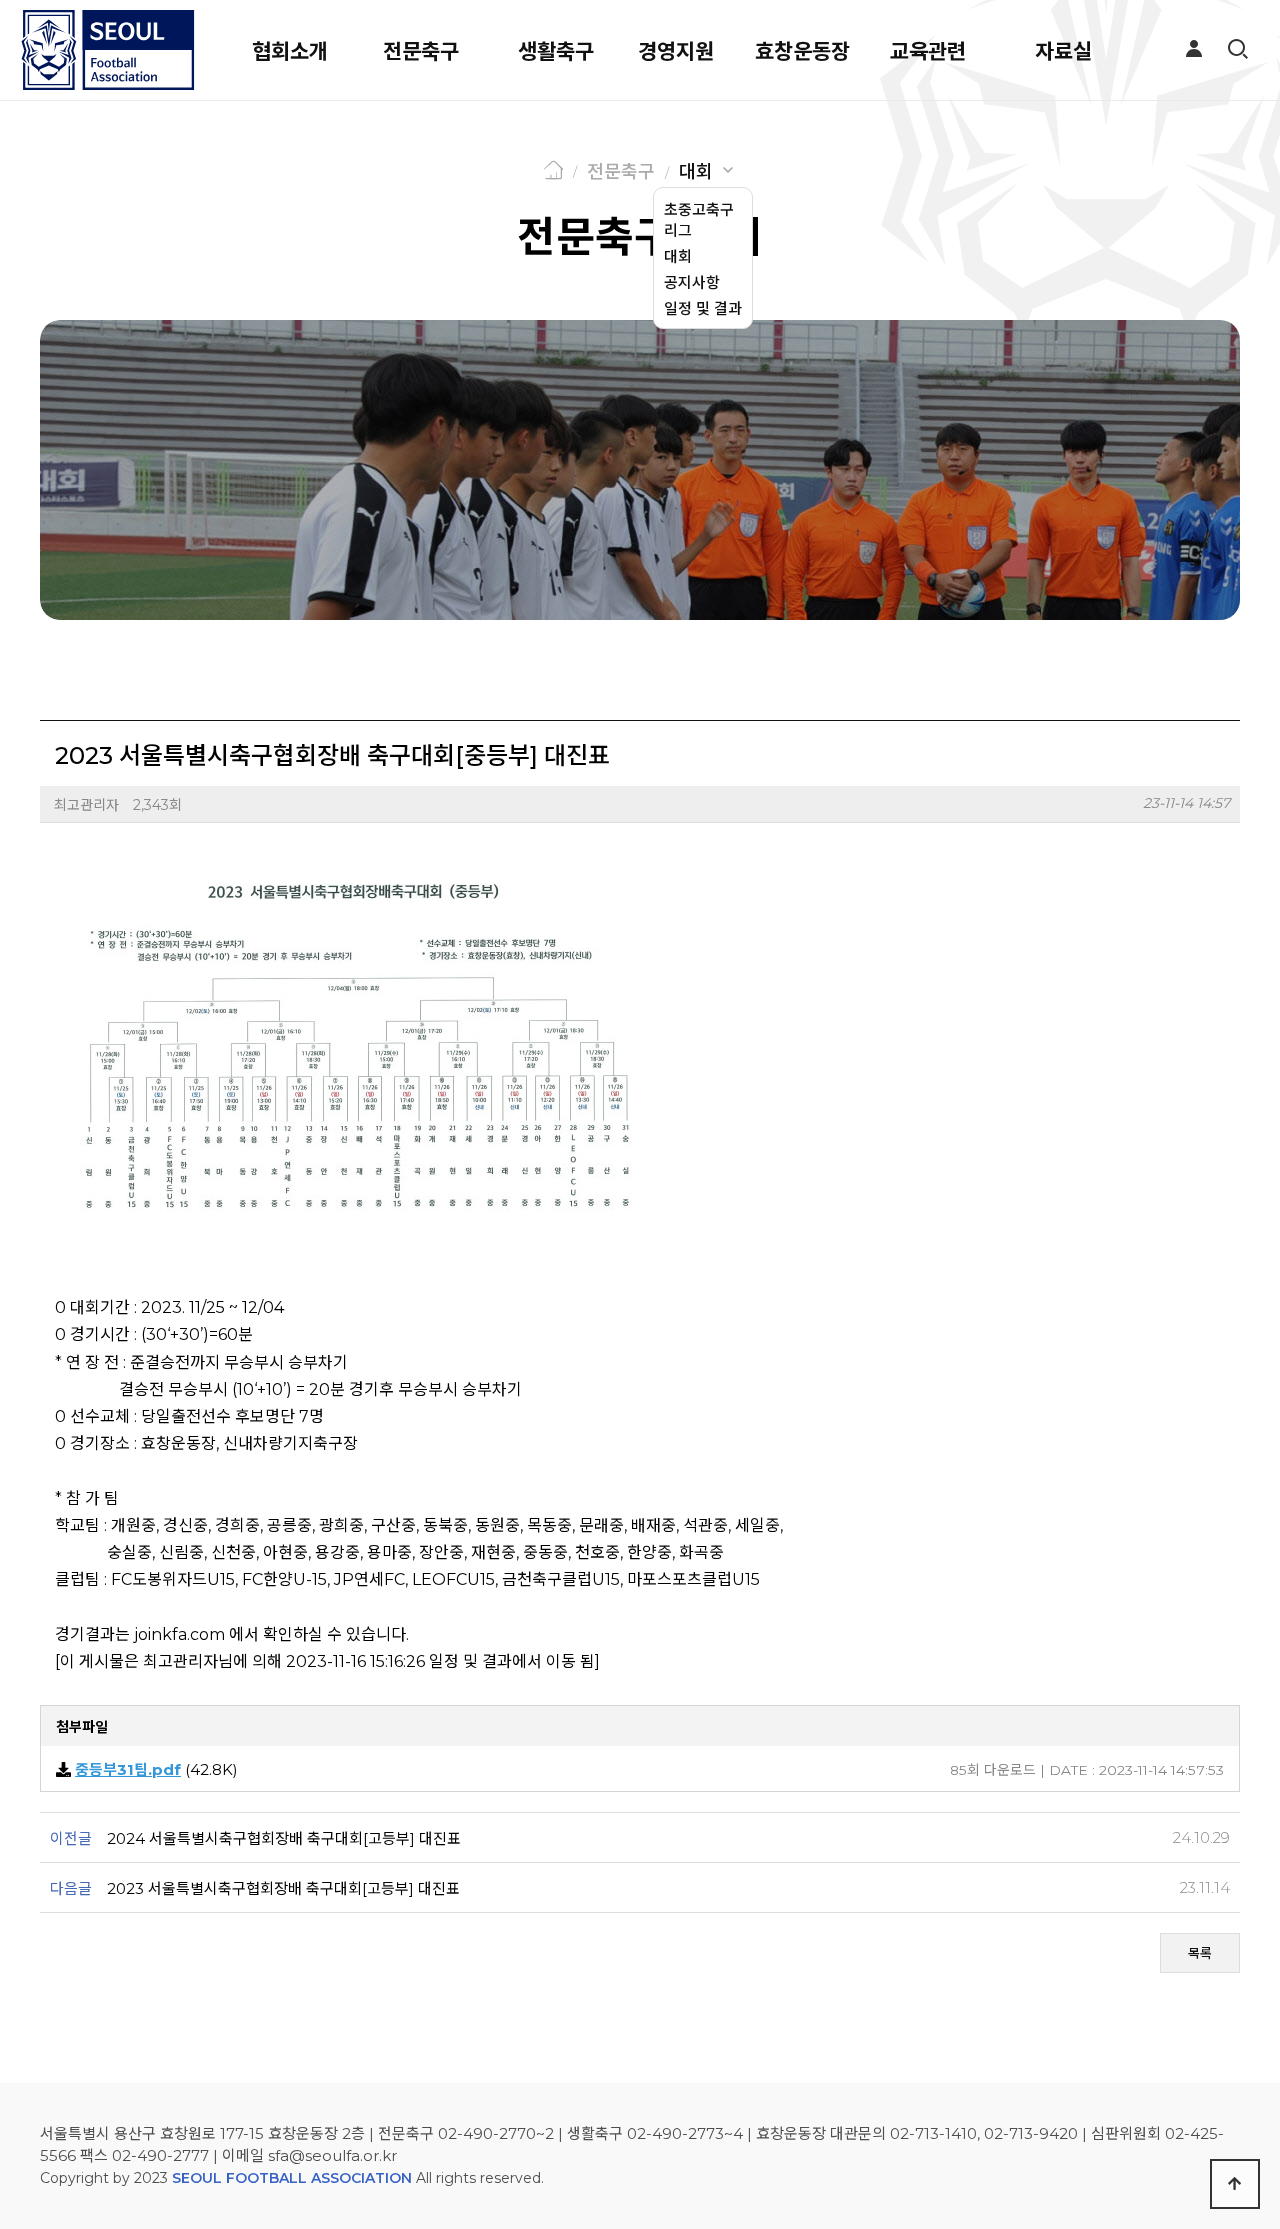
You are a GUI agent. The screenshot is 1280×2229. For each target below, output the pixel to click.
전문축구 (421, 51)
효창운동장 (802, 51)
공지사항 (692, 282)
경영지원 (676, 51)
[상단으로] (1235, 2184)
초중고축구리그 (699, 220)
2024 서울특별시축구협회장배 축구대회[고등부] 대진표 (284, 1838)
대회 (696, 172)
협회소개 (290, 51)
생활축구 (556, 51)
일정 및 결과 (703, 308)
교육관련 (928, 51)
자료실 (1063, 51)
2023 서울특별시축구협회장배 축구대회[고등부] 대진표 (283, 1888)
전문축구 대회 (640, 237)
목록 (1200, 1953)
